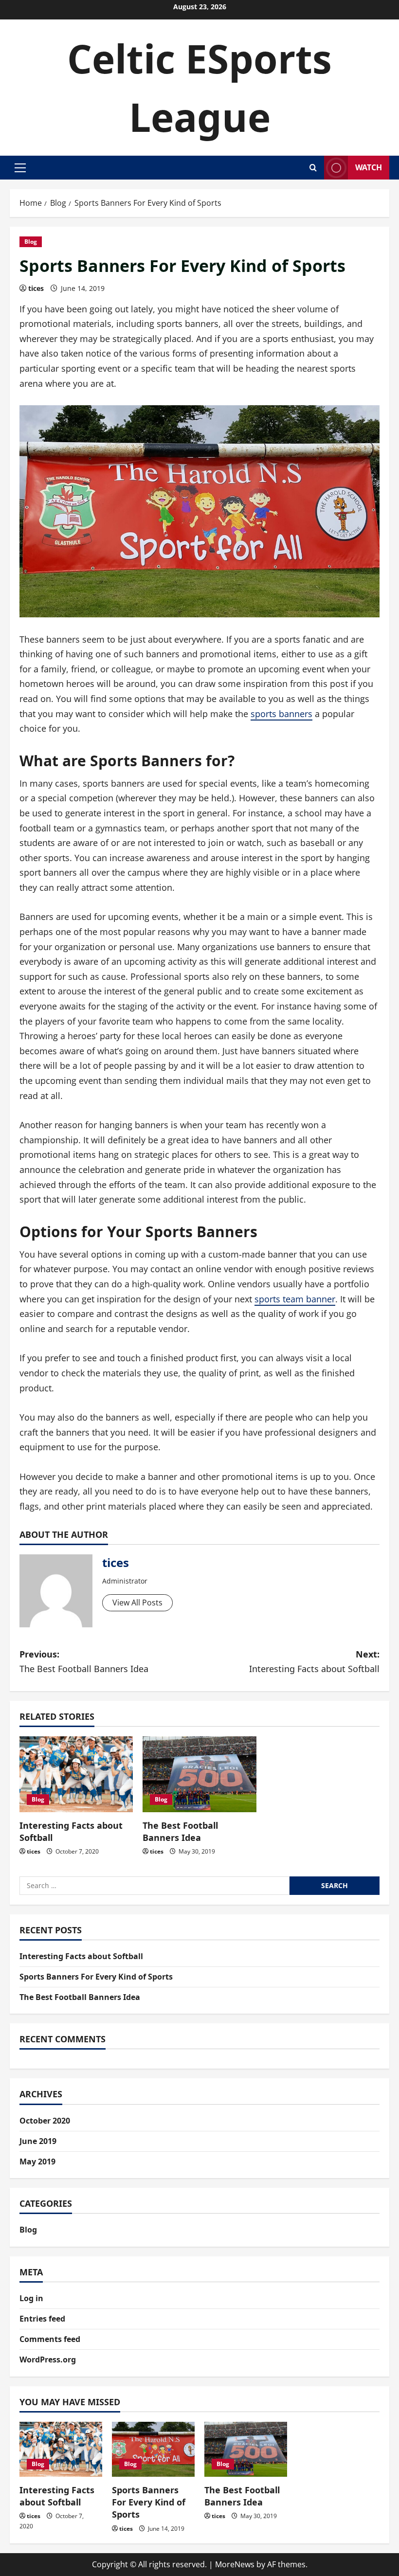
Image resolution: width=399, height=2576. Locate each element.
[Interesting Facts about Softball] (76, 1774)
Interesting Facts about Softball (81, 1956)
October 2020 (45, 2121)
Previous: (84, 1662)
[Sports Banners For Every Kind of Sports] (153, 2449)
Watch (369, 167)
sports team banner (295, 1299)
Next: (314, 1662)
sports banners (281, 714)
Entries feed (42, 2319)
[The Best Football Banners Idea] (199, 1774)
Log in (31, 2298)
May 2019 (37, 2162)
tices (36, 288)
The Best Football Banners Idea (180, 1831)
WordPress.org (48, 2360)
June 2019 (38, 2141)
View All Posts (137, 1603)
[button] (20, 168)
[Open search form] (313, 168)
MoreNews (235, 2564)
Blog (31, 242)
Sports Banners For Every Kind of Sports (96, 1977)
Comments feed (50, 2339)
